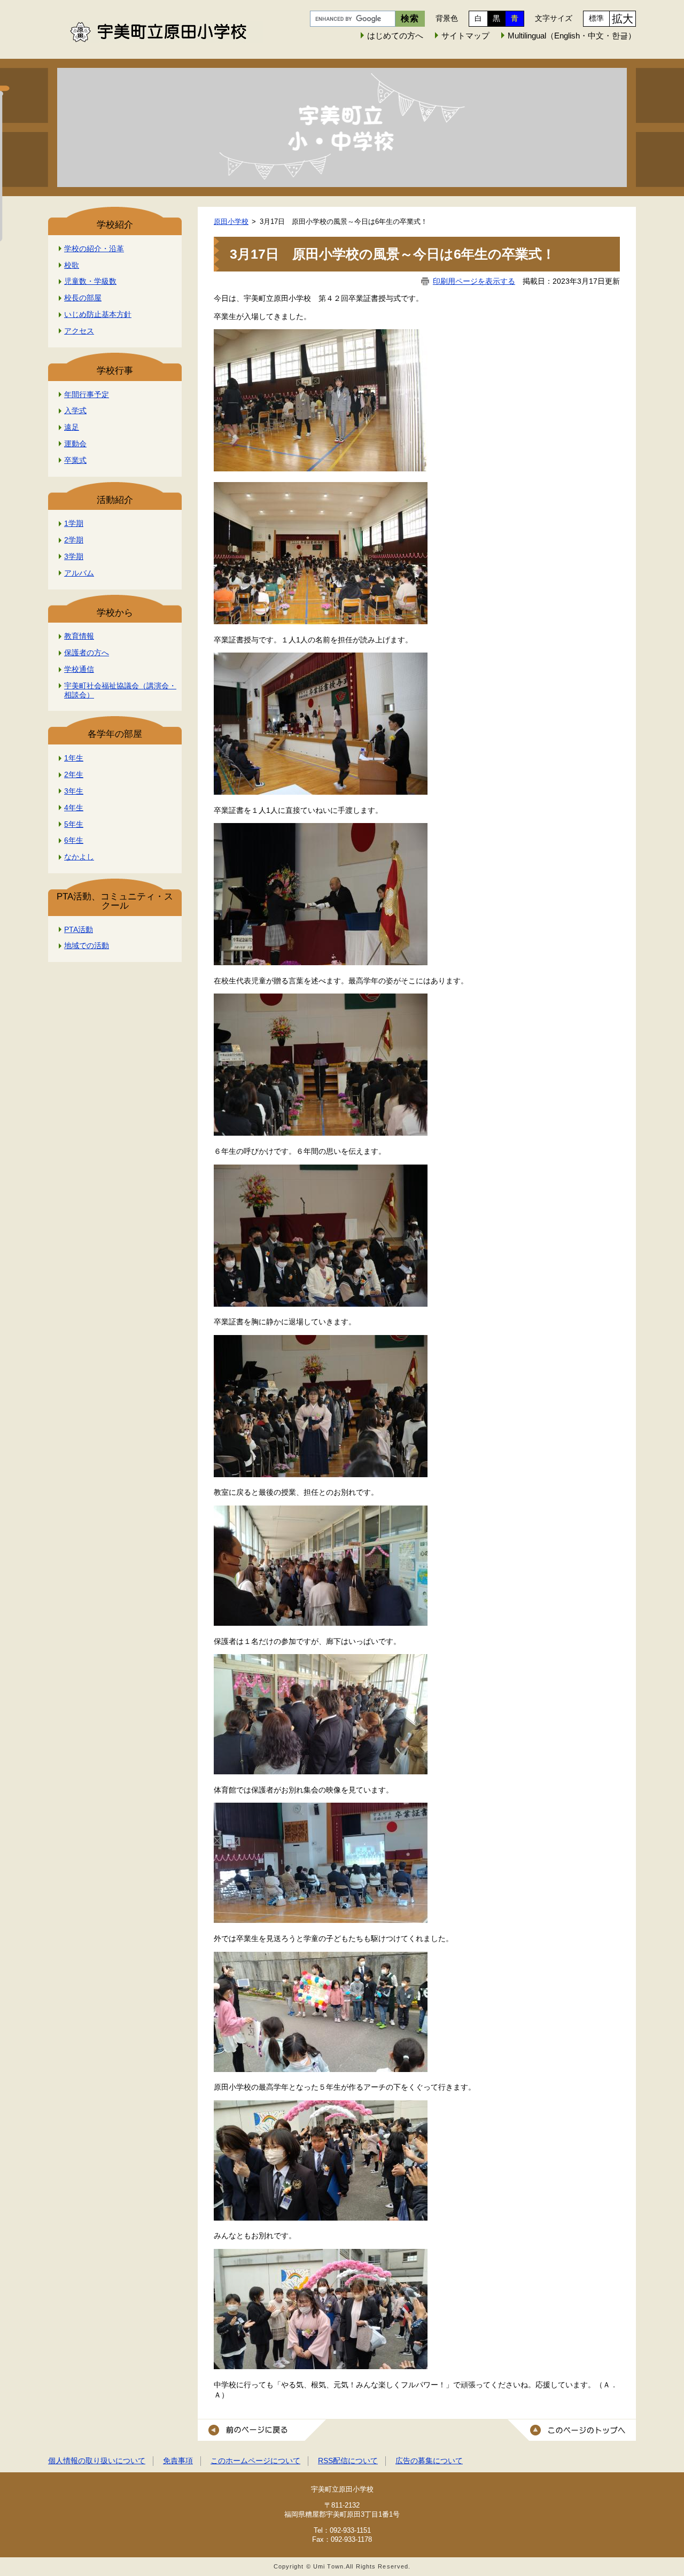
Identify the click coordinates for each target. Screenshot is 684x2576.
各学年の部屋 (115, 734)
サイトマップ (465, 36)
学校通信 (79, 669)
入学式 (75, 410)
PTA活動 (79, 929)
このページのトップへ (572, 2430)
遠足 (72, 427)
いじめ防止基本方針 (98, 314)
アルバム (79, 573)
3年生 (74, 791)
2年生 (74, 774)
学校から (115, 613)
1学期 (74, 523)
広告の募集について (429, 2461)
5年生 (74, 824)
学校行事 (115, 371)
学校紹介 (115, 225)
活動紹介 (115, 500)
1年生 (74, 758)
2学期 (74, 540)
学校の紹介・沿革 (94, 249)
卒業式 (75, 460)
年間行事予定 (87, 394)
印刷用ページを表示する (474, 281)
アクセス (79, 331)
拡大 (623, 19)
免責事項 (178, 2461)
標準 (596, 18)
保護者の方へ (87, 653)
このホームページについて (255, 2461)
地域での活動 (87, 945)
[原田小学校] (342, 127)
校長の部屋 (83, 298)
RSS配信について (348, 2461)
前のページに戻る (262, 2430)
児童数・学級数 (90, 281)
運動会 (75, 444)
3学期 (74, 556)
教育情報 (79, 636)
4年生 (74, 808)
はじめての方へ (395, 36)
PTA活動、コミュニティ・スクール (115, 901)
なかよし (79, 857)
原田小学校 (231, 222)
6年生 (74, 840)
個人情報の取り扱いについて (97, 2461)
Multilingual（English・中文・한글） (572, 36)
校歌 (72, 265)
